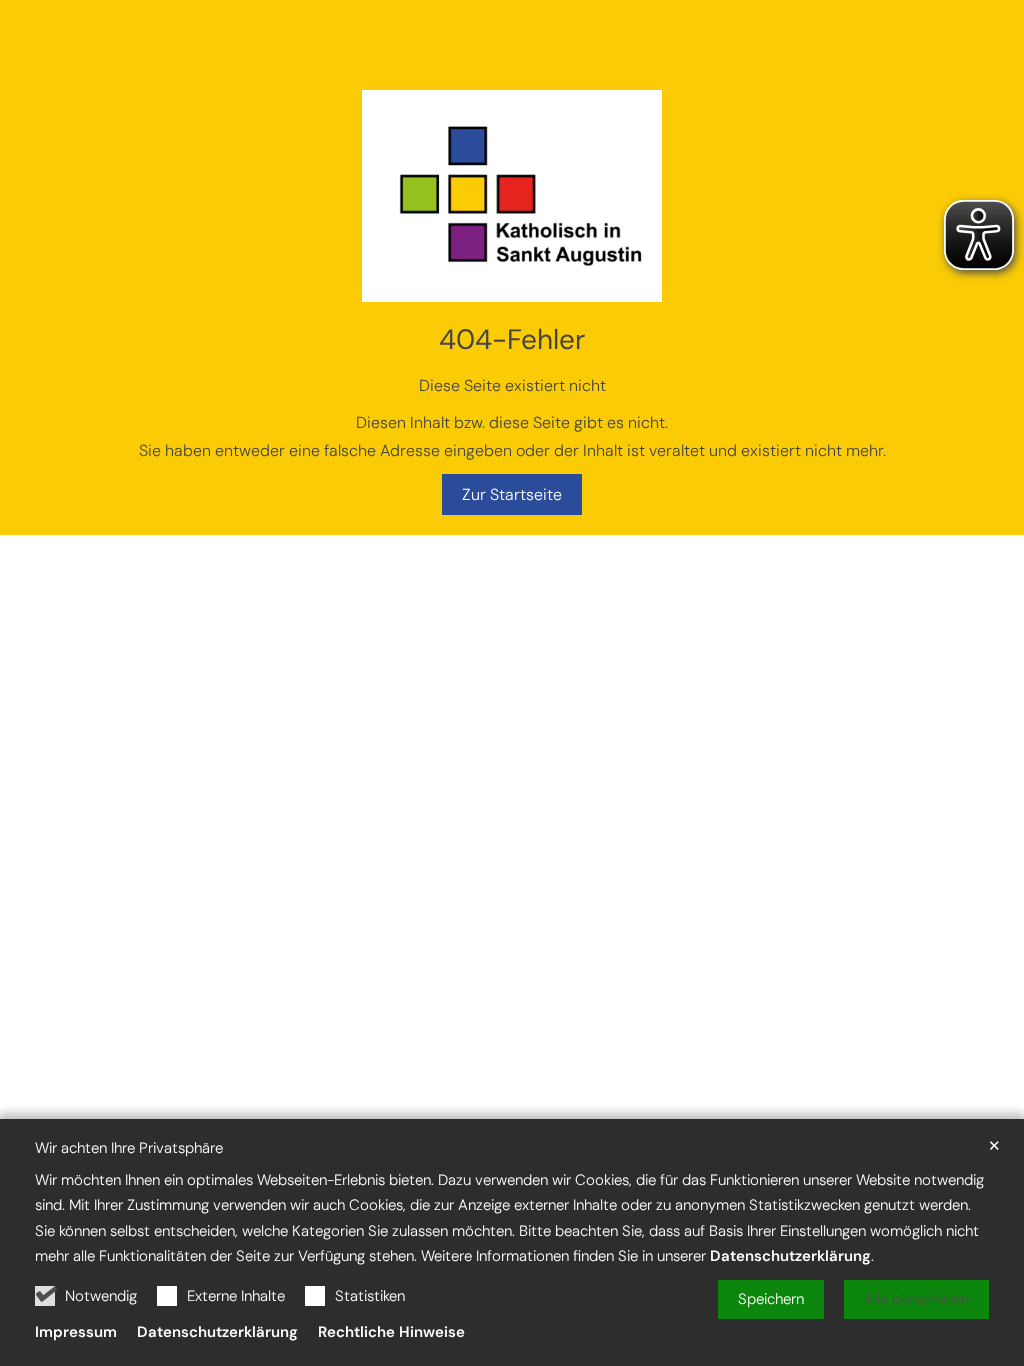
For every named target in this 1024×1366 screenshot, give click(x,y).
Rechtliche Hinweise (391, 1332)
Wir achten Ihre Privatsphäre (129, 1148)
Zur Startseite (512, 494)
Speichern (771, 1299)
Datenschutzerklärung (790, 1256)
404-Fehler (512, 339)
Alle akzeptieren (916, 1299)
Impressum (76, 1332)
